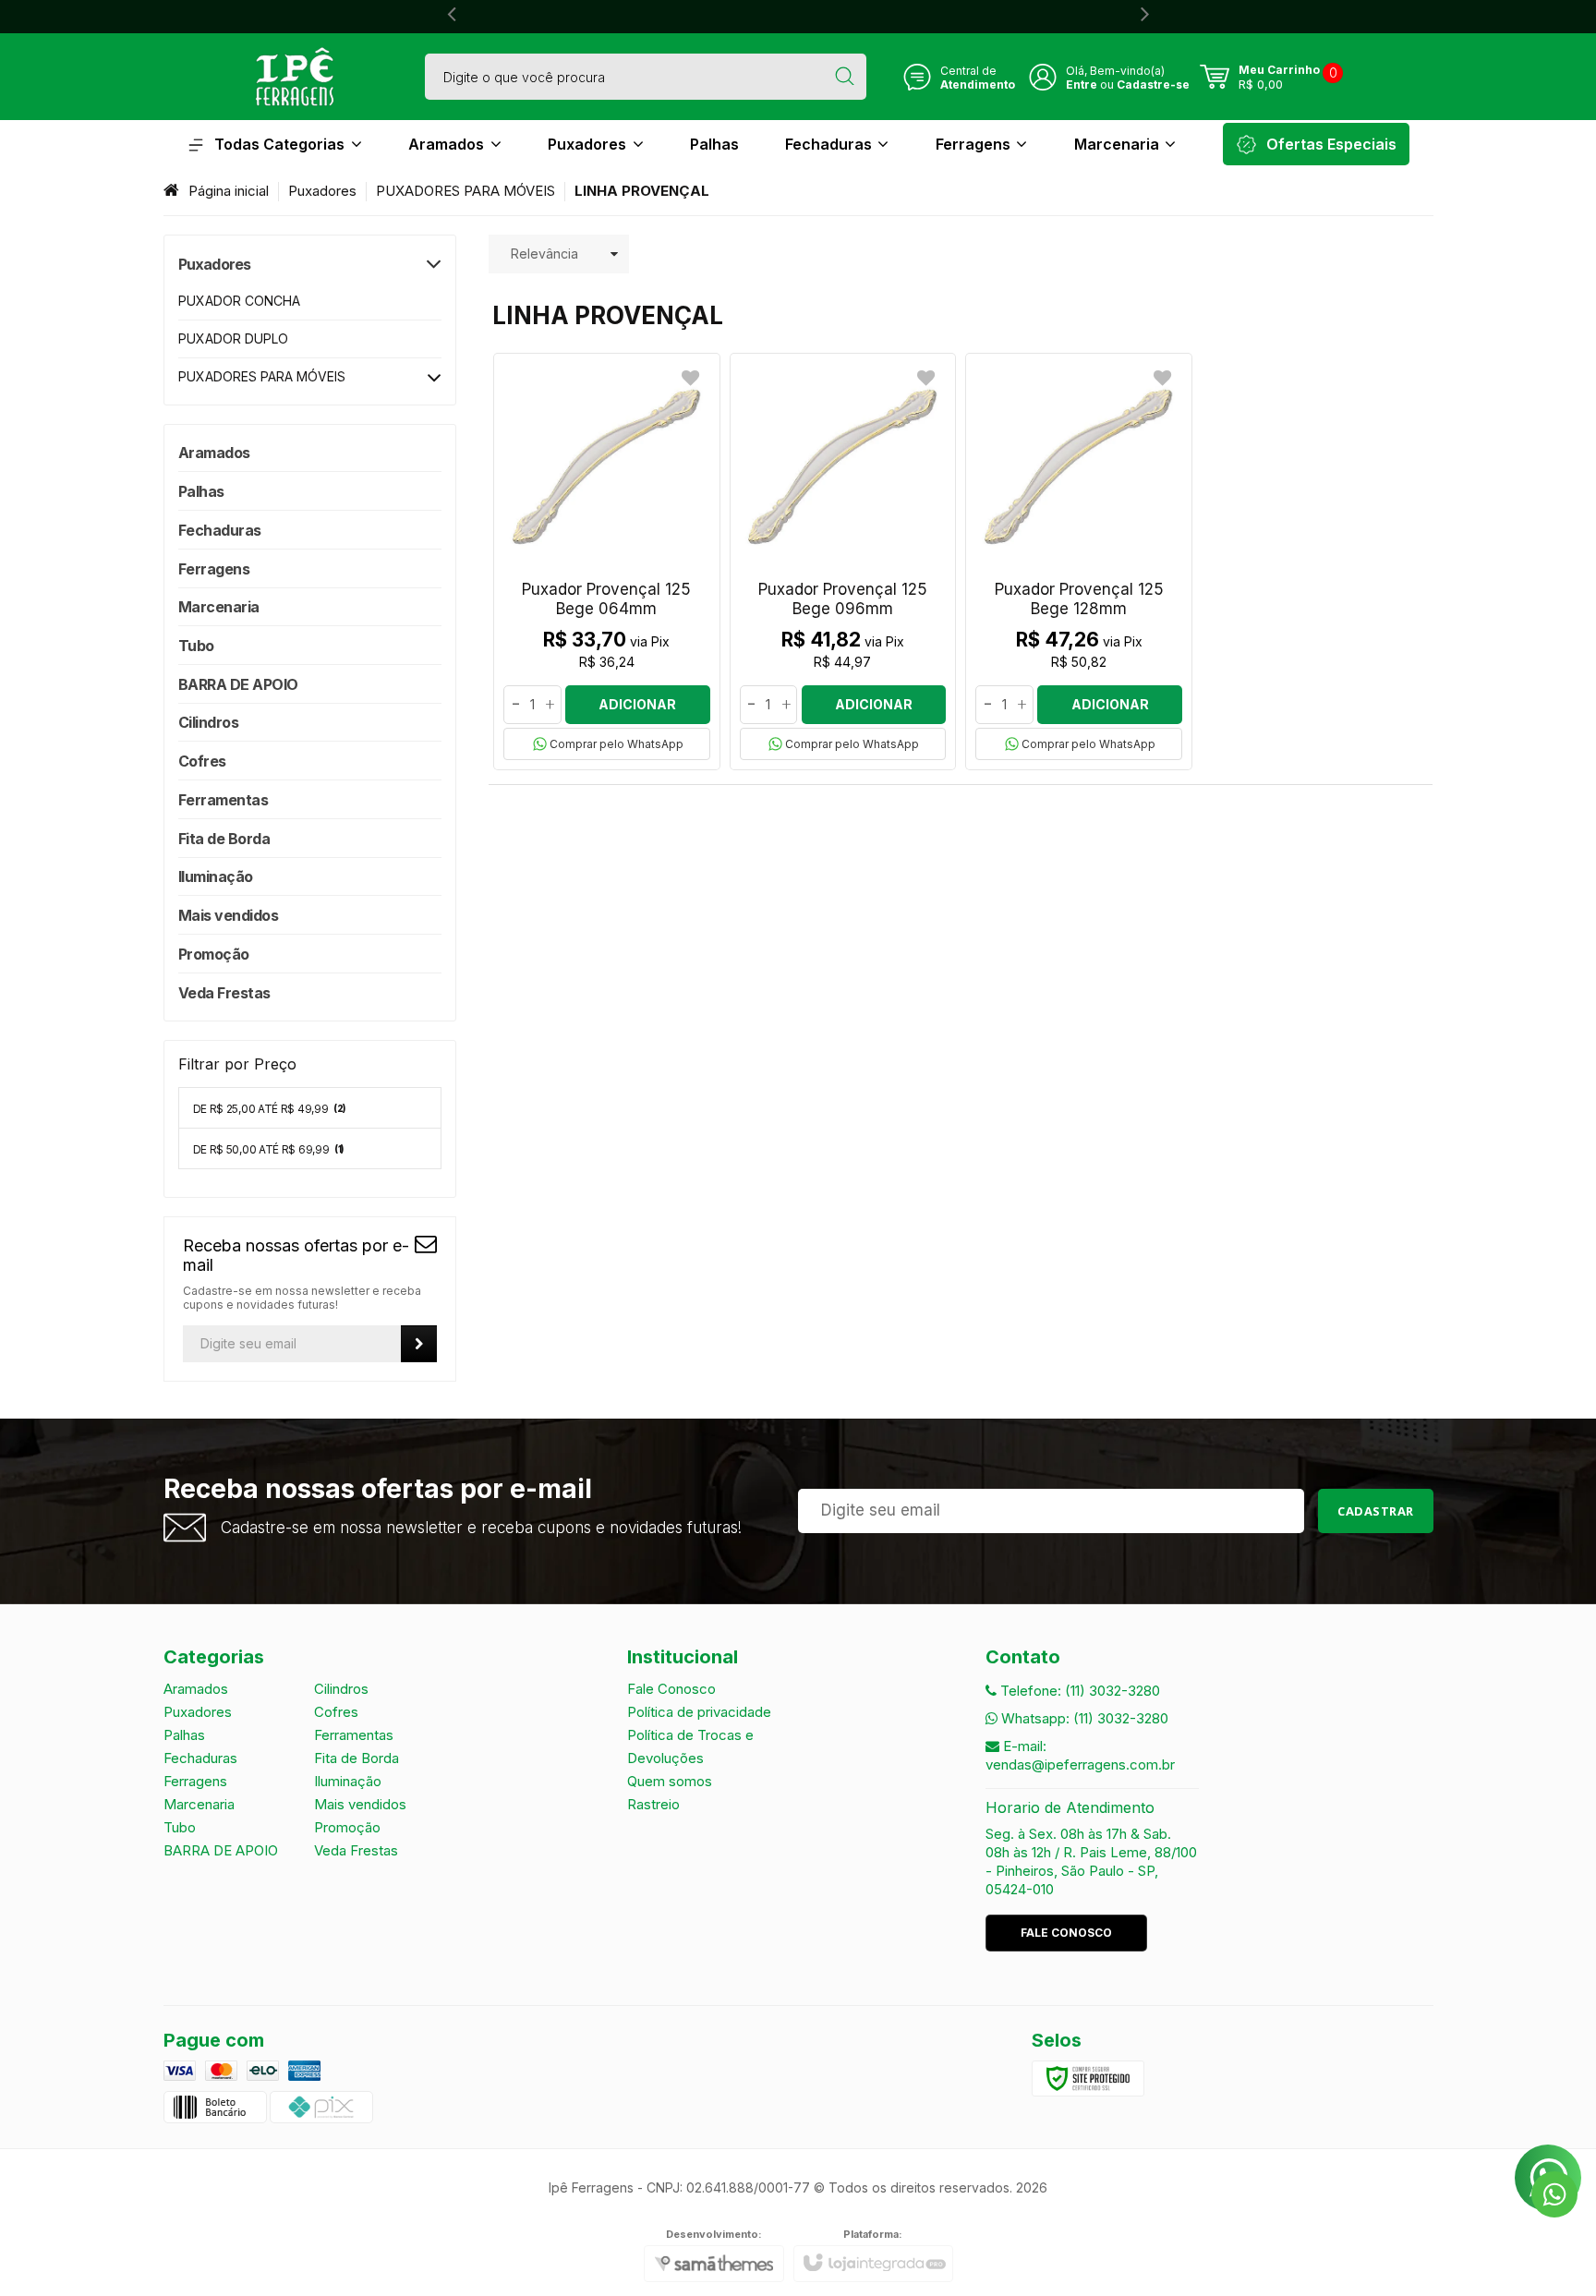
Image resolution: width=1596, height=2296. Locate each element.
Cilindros (341, 1689)
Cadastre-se (1153, 85)
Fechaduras (200, 1758)
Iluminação (348, 1781)
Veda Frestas (356, 1850)
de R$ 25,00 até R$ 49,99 (270, 1109)
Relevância (544, 254)
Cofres (336, 1712)
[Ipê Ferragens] (295, 77)
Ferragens (195, 1781)
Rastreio (653, 1804)
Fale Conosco (671, 1689)
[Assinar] (419, 1344)
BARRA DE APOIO (221, 1850)
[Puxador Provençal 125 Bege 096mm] (843, 562)
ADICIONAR (637, 704)
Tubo (180, 1827)
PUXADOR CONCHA (239, 301)
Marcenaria (199, 1804)
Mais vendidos (360, 1804)
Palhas (184, 1735)
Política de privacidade (699, 1712)
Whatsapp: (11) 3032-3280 (1083, 1718)
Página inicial (229, 191)
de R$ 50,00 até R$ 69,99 (269, 1149)
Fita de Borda (357, 1758)
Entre (1082, 85)
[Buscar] (845, 77)
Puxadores (322, 191)
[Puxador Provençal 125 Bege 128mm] (1079, 562)
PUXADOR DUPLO (233, 338)
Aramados (196, 1689)
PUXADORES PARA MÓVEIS (465, 191)
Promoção (347, 1827)
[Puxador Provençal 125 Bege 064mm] (607, 562)
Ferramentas (354, 1735)
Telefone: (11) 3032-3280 (1078, 1691)
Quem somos (670, 1781)
